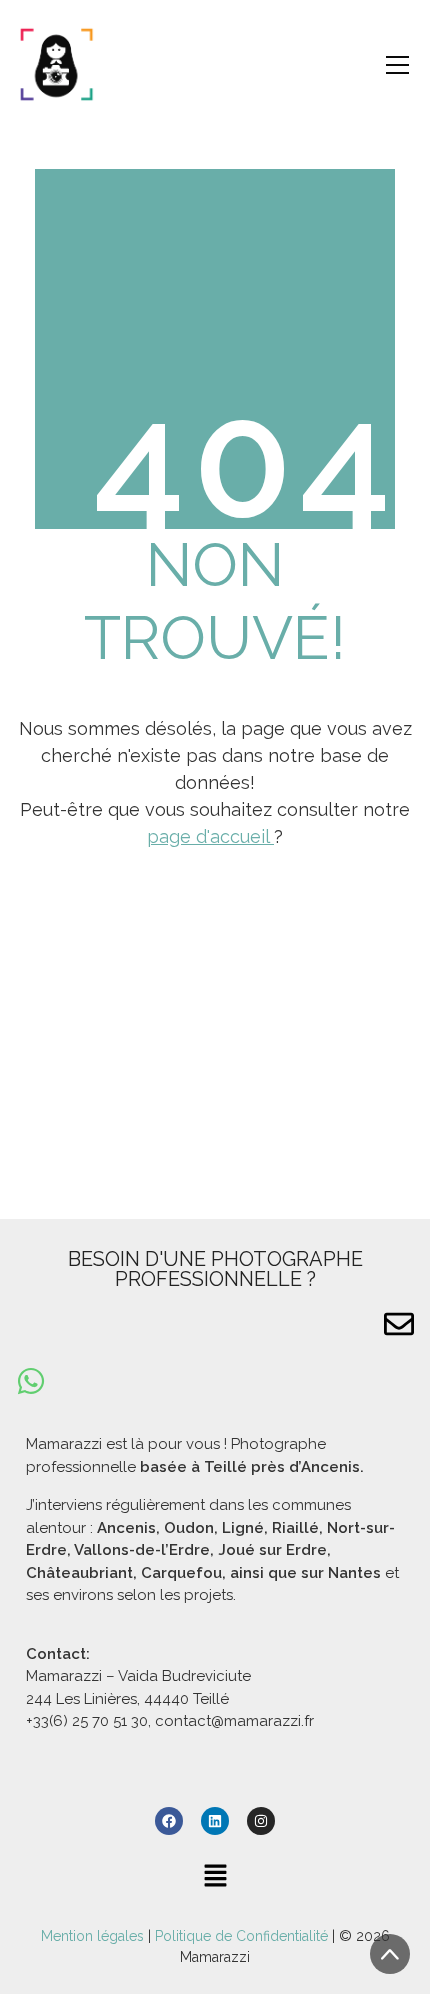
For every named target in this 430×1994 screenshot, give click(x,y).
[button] (215, 1875)
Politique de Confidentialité (241, 1936)
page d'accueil (210, 836)
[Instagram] (261, 1821)
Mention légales (94, 1936)
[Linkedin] (215, 1821)
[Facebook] (169, 1821)
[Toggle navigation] (397, 65)
